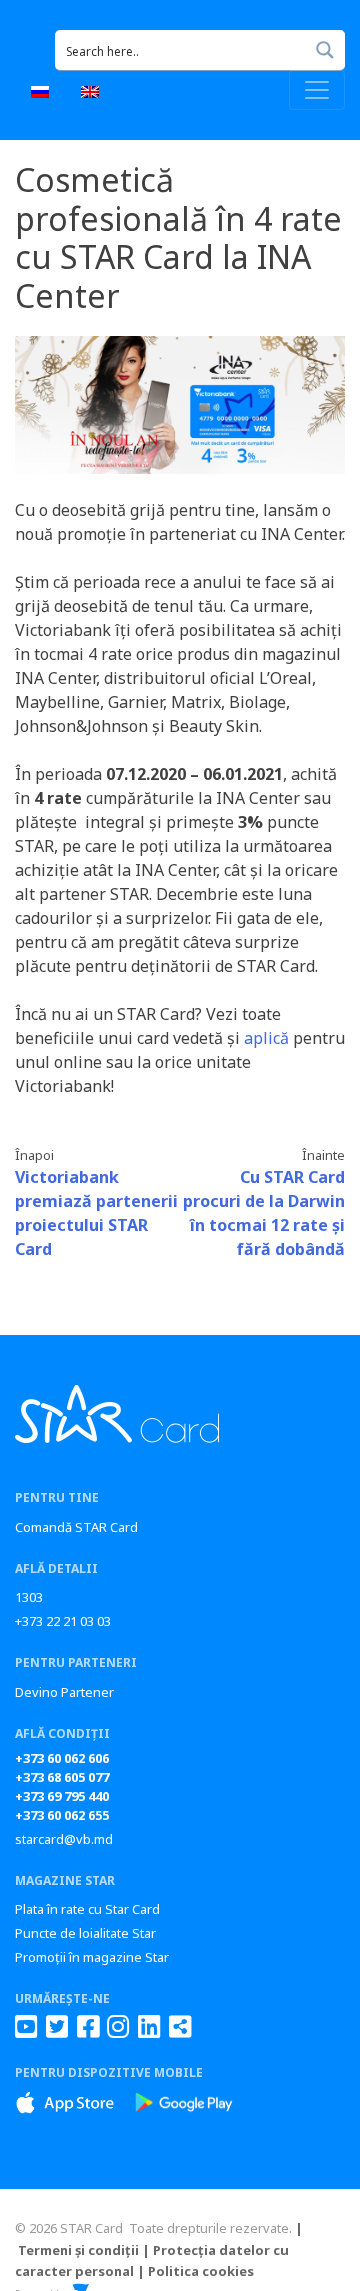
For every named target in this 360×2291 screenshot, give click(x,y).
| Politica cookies (195, 2271)
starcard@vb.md (64, 1839)
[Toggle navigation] (317, 90)
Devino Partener (64, 1692)
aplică (266, 1038)
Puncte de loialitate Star (85, 1933)
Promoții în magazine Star (92, 1957)
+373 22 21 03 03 (63, 1621)
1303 (29, 1597)
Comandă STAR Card (76, 1527)
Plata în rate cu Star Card (87, 1909)
